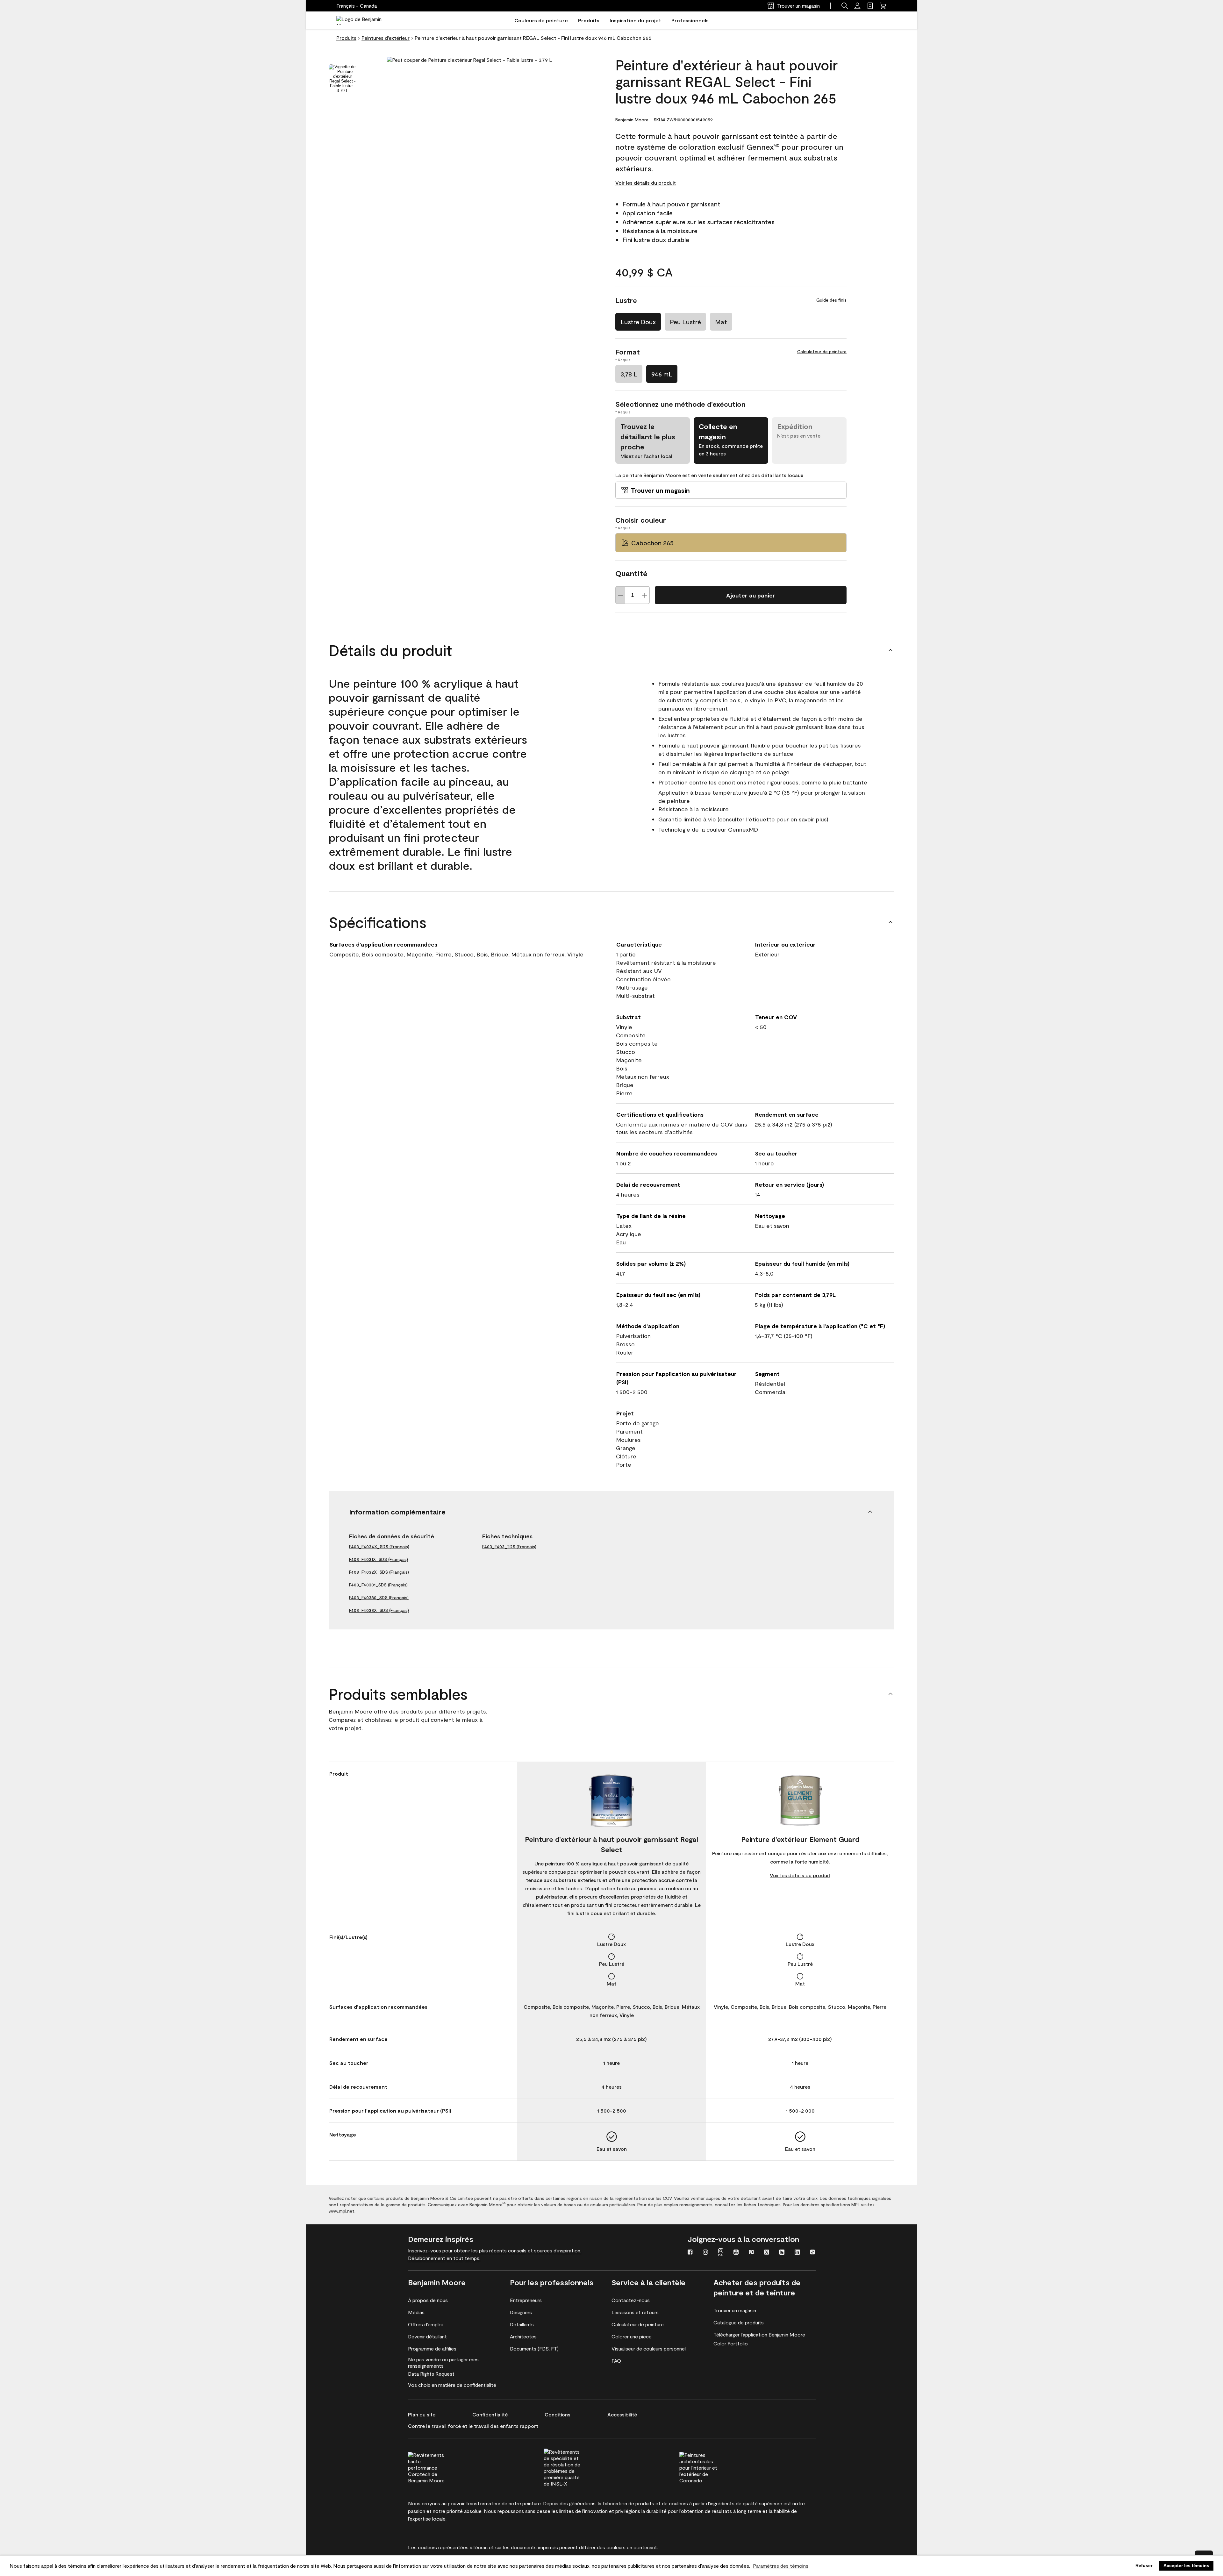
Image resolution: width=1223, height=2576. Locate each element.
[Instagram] (705, 2253)
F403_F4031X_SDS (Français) (379, 1559)
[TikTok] (812, 2253)
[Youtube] (736, 2253)
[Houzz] (782, 2253)
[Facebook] (690, 2253)
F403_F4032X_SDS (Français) (379, 1572)
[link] (870, 6)
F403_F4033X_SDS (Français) (379, 1610)
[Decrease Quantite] (620, 595)
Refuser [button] (1144, 2565)
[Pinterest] (751, 2253)
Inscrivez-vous (425, 2250)
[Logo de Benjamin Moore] (364, 20)
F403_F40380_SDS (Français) (379, 1597)
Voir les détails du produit (646, 183)
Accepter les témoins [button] (1186, 2565)
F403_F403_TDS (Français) (509, 1546)
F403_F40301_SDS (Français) (378, 1585)
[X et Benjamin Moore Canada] (767, 2253)
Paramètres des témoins (781, 2566)
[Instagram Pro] (721, 2253)
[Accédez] (857, 6)
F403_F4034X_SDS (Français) (379, 1546)
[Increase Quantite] (645, 595)
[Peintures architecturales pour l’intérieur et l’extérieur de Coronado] (710, 2467)
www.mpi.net (342, 2211)
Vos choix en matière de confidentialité (452, 2385)
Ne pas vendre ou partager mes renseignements (443, 2362)
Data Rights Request (431, 2374)
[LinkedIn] (797, 2253)
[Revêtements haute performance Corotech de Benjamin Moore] (439, 2467)
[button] (845, 6)
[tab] (342, 79)
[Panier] (883, 6)
